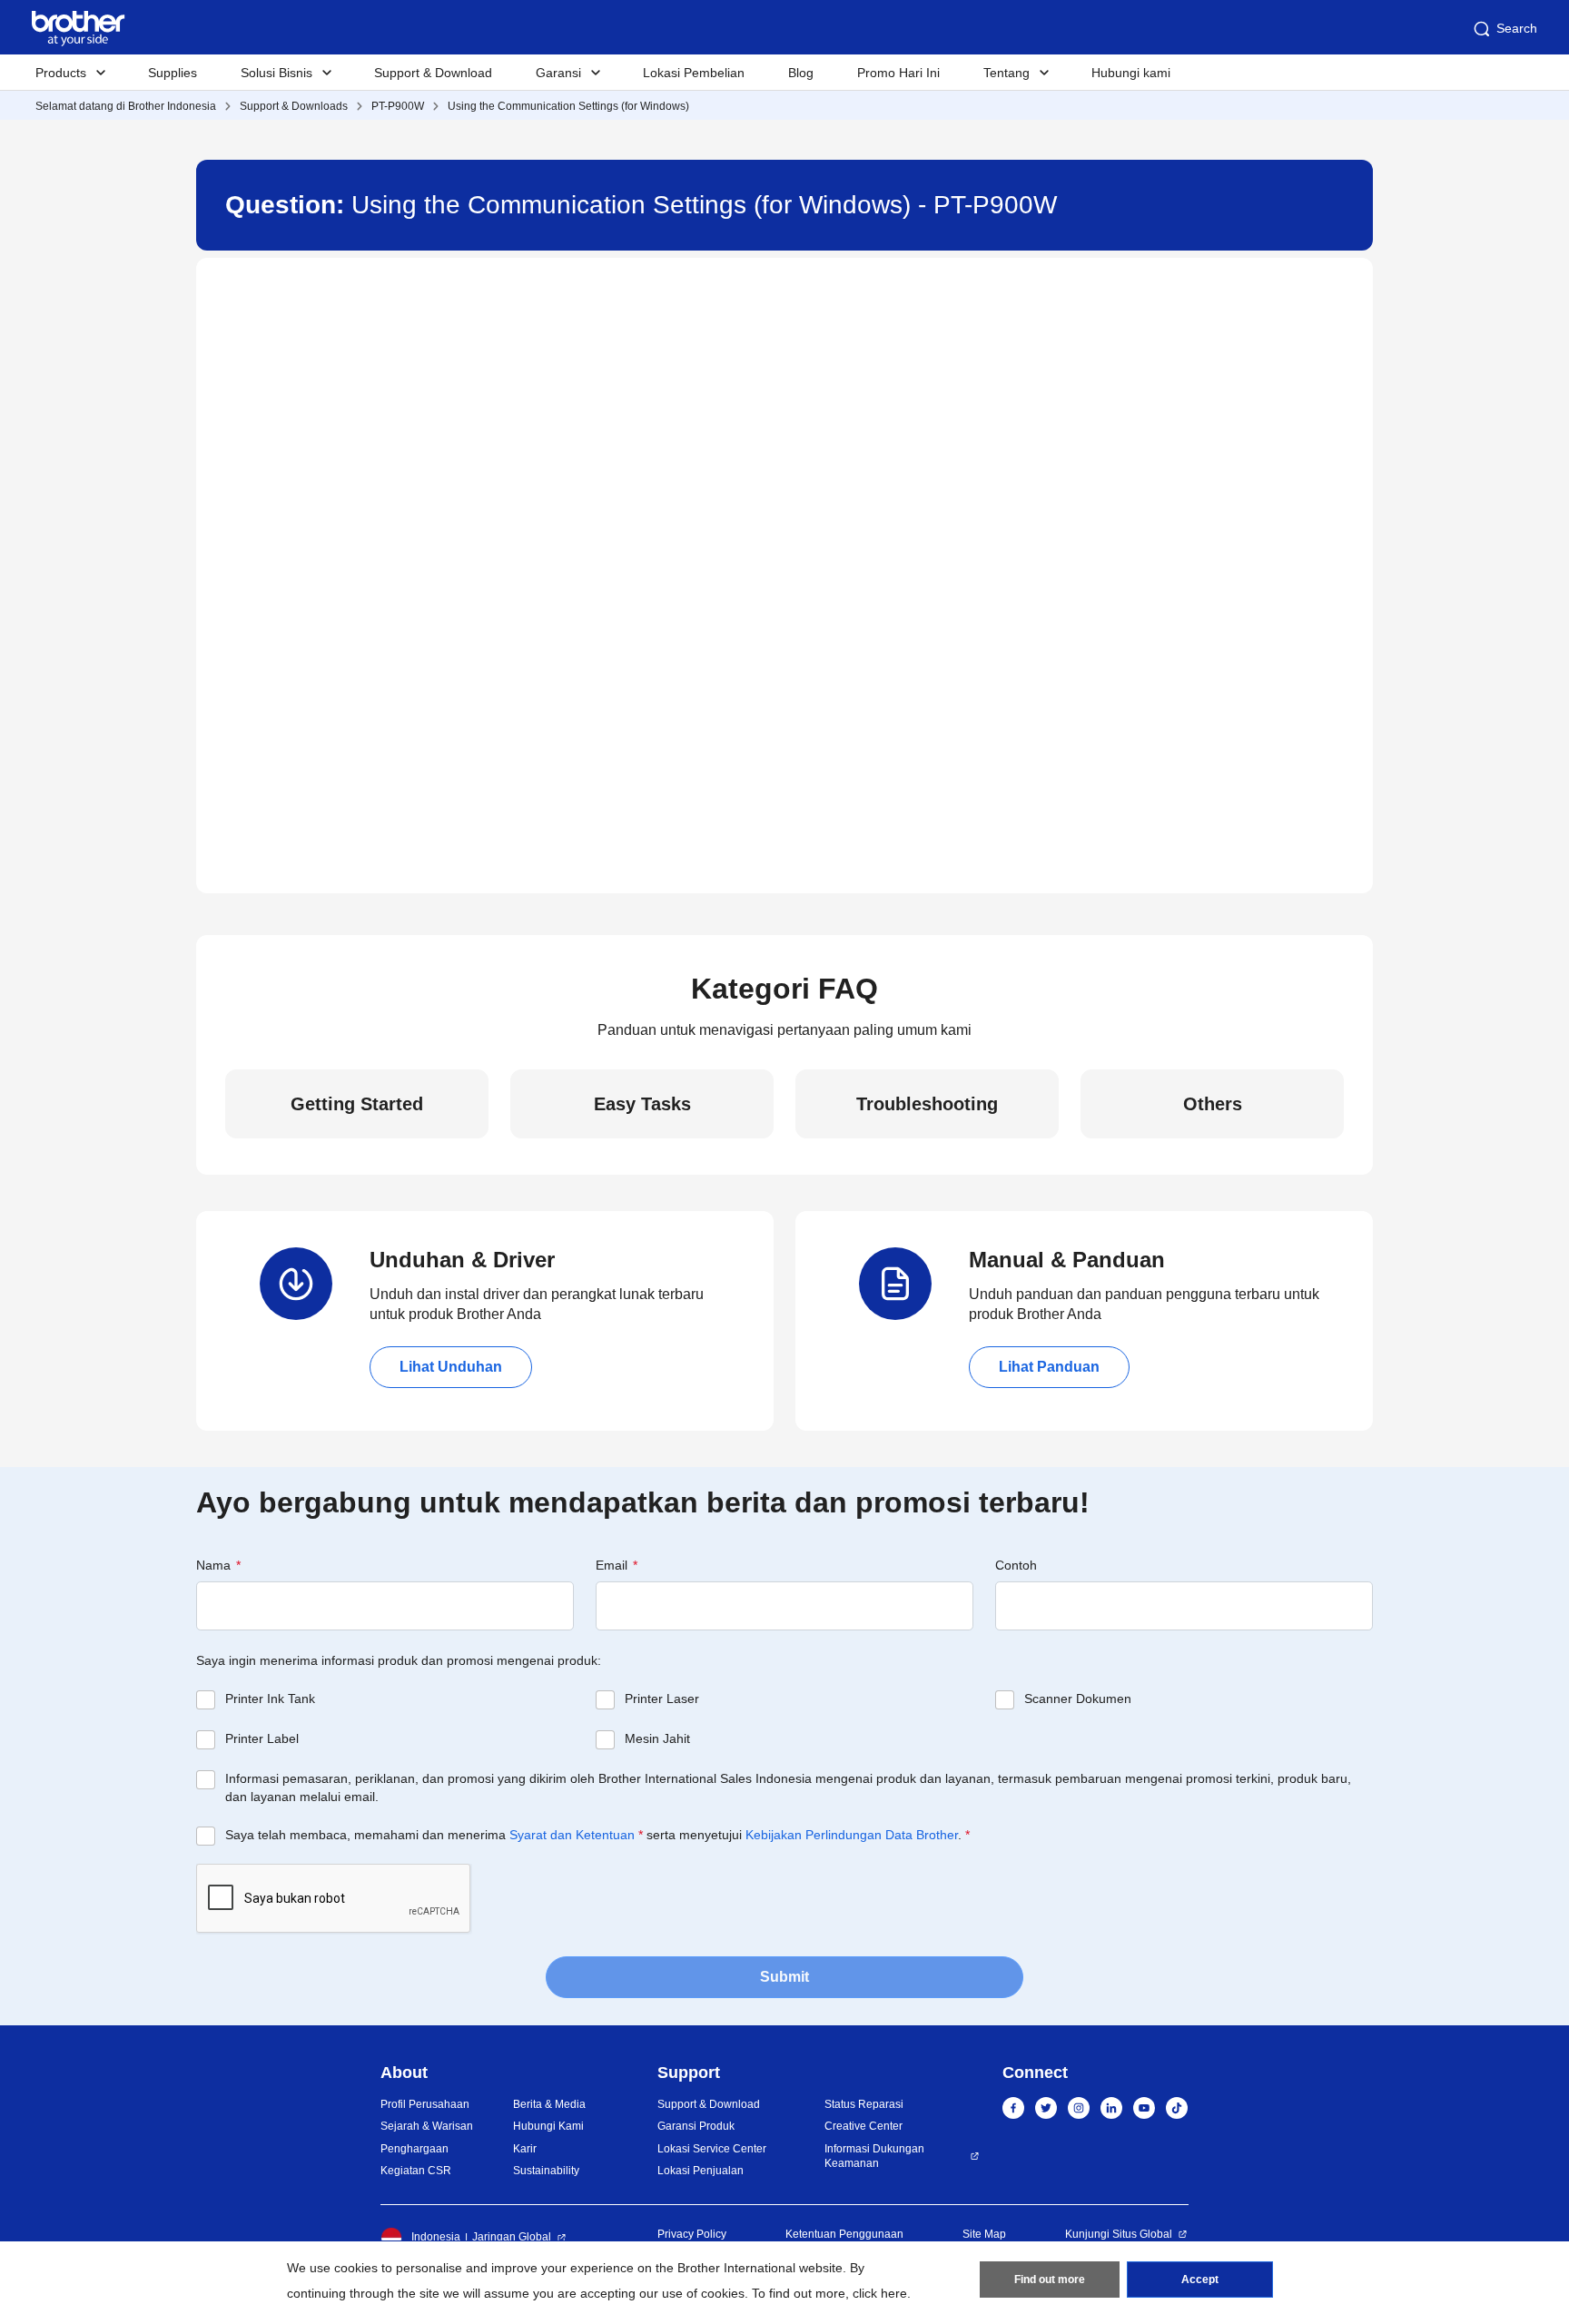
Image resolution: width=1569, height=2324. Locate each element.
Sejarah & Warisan (427, 2126)
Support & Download (433, 73)
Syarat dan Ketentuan (572, 1835)
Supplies (173, 73)
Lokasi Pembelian (694, 73)
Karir (525, 2149)
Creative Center (863, 2126)
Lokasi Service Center (712, 2149)
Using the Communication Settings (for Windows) (568, 106)
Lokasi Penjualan (701, 2171)
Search (1517, 28)
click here (880, 2293)
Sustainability (546, 2171)
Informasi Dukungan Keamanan (874, 2157)
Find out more (1050, 2280)
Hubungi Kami (548, 2126)
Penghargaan (414, 2149)
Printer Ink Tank (270, 1699)
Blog (801, 73)
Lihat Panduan (1049, 1367)
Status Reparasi (864, 2104)
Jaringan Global (512, 2237)
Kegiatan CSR (416, 2171)
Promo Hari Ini (898, 73)
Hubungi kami (1131, 73)
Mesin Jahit (657, 1738)
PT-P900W (398, 106)
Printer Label (262, 1738)
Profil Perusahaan (425, 2104)
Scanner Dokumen (1078, 1699)
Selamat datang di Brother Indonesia (126, 106)
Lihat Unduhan (451, 1367)
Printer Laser (662, 1699)
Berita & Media (549, 2104)
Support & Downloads (294, 106)
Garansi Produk (696, 2126)
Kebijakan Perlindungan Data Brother (852, 1835)
